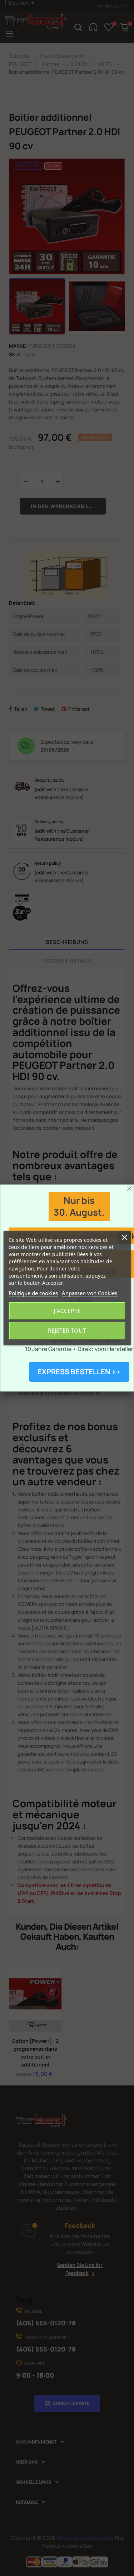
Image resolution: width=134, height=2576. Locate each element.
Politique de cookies (33, 1293)
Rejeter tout (67, 1331)
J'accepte (67, 1311)
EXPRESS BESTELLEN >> (79, 1372)
